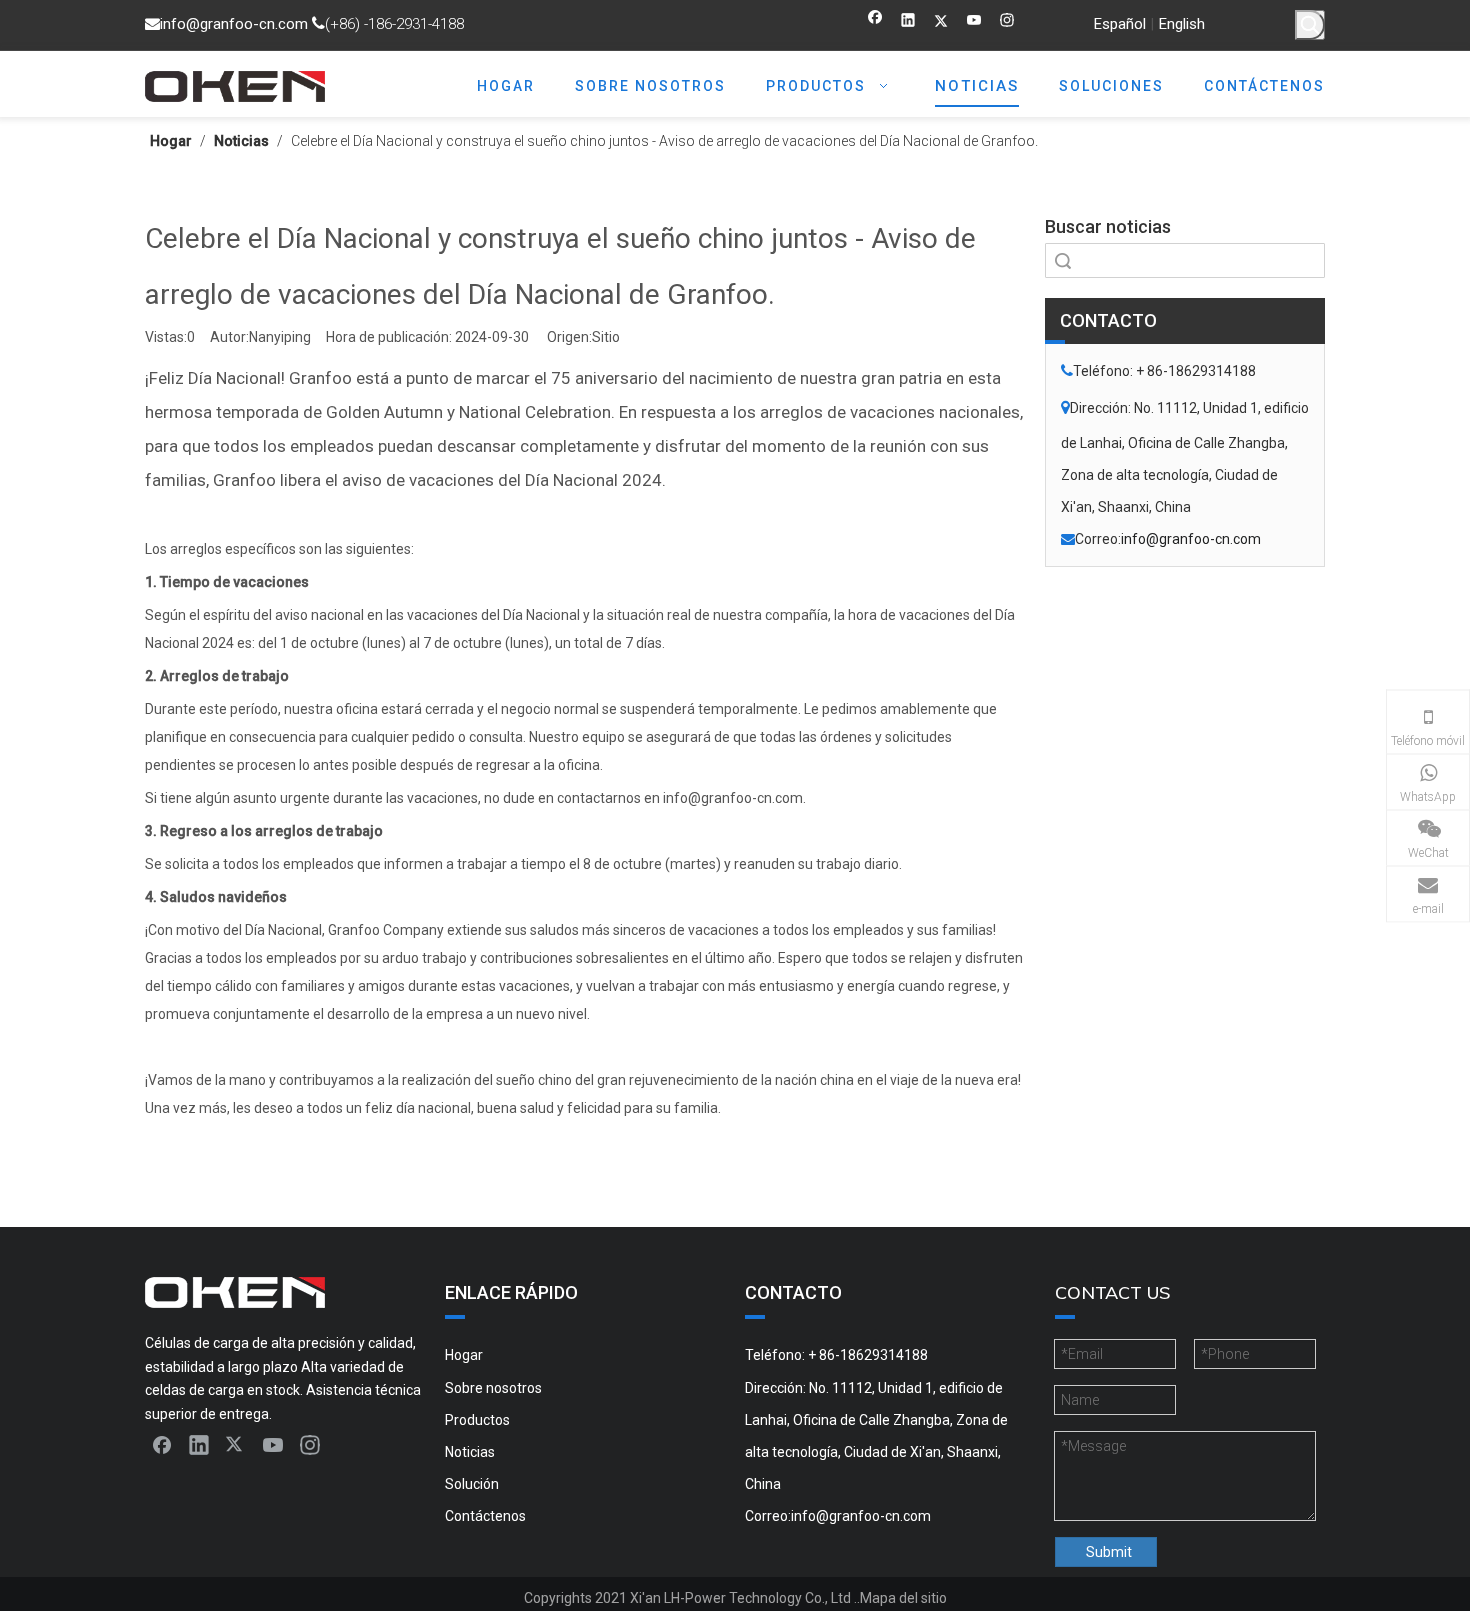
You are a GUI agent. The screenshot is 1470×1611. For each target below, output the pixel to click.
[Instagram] (1007, 22)
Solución (472, 1484)
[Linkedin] (908, 22)
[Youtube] (974, 22)
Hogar (464, 1355)
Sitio (606, 337)
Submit (1109, 1552)
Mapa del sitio (903, 1598)
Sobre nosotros (493, 1388)
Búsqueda (1063, 260)
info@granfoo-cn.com (234, 24)
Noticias (470, 1452)
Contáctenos (485, 1516)
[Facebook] (875, 22)
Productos (477, 1420)
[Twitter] (941, 22)
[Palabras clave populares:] (1310, 25)
